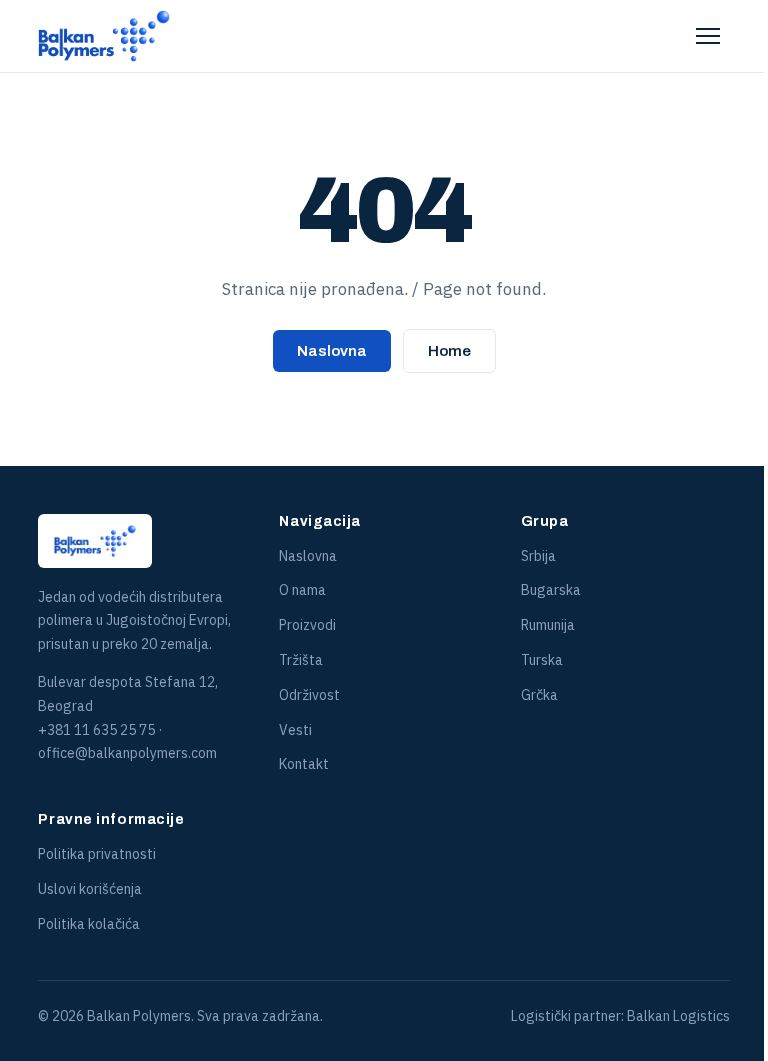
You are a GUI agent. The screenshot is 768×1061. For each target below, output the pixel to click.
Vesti (295, 730)
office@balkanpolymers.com (127, 753)
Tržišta (301, 660)
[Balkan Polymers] (104, 36)
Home (449, 351)
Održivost (309, 695)
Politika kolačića (89, 924)
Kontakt (304, 764)
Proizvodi (307, 625)
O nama (302, 590)
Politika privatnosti (97, 854)
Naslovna (332, 351)
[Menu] (708, 36)
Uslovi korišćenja (90, 889)
